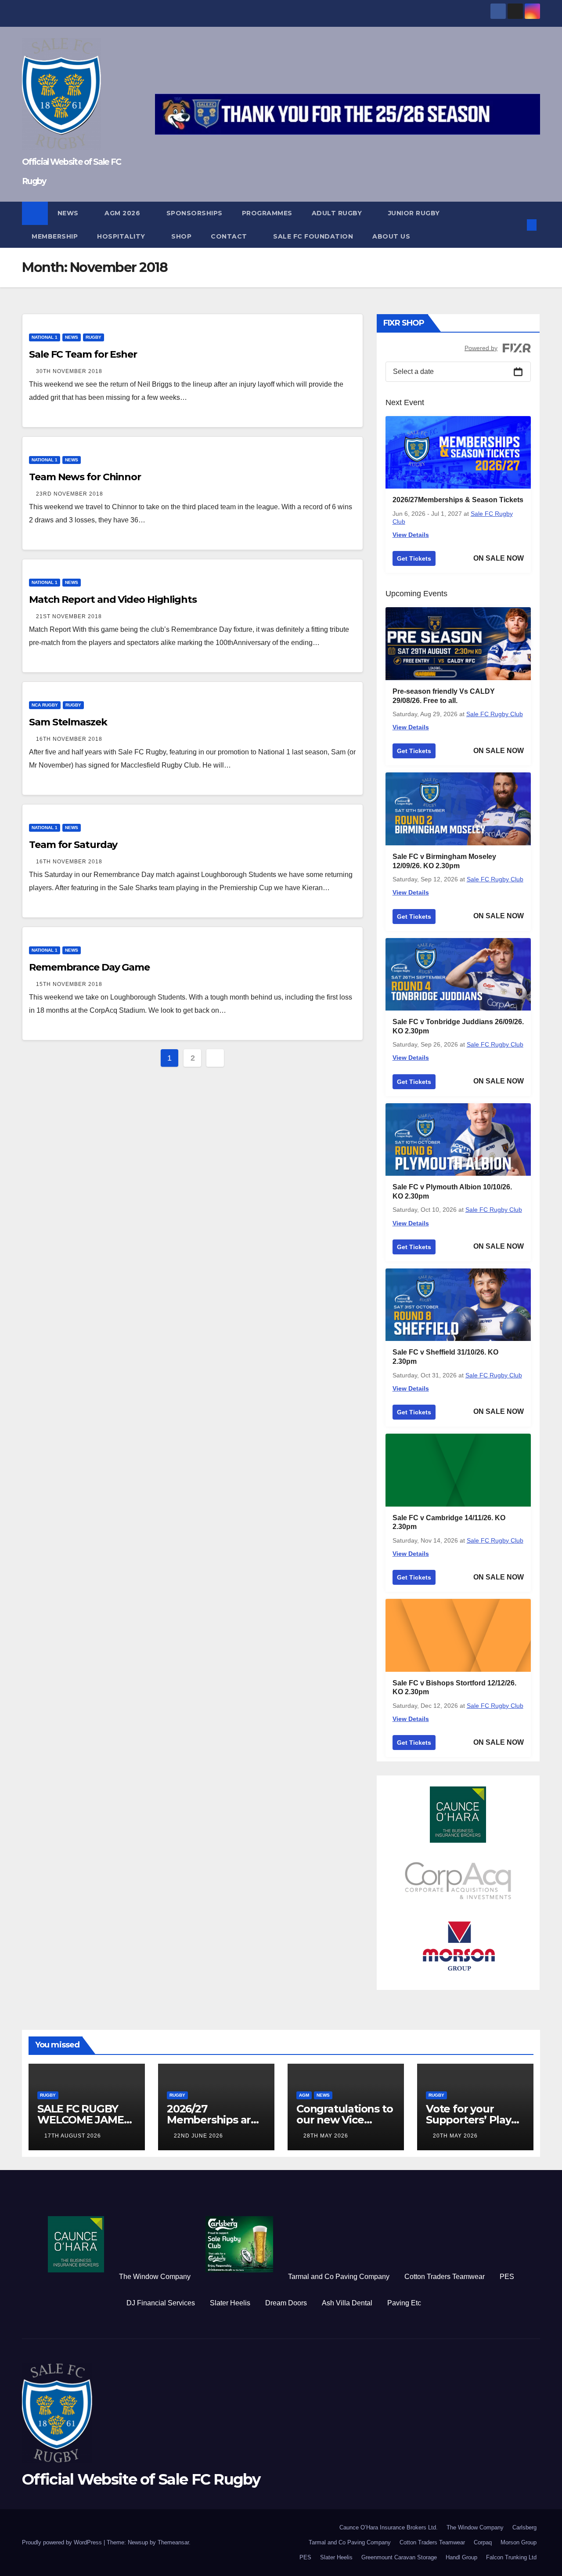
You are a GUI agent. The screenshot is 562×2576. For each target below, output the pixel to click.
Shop (181, 236)
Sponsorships (195, 213)
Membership (55, 236)
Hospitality (122, 236)
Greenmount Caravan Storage (399, 2557)
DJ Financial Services (161, 2303)
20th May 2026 (455, 2136)
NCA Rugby (45, 705)
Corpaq (483, 2542)
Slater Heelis (230, 2303)
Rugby (94, 337)
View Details (411, 535)
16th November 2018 (69, 739)
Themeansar (173, 2542)
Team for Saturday (73, 845)
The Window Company (155, 2277)
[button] (517, 225)
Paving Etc (404, 2303)
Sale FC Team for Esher (83, 354)
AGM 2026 (123, 213)
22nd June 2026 (198, 2136)
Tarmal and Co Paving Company (339, 2277)
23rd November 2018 (70, 494)
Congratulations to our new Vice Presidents (344, 2120)
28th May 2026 (326, 2136)
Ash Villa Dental (347, 2303)
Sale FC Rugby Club (495, 714)
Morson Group (519, 2542)
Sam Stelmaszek (68, 722)
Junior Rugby (415, 213)
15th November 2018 (69, 984)
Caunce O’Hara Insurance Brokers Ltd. (389, 2527)
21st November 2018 (69, 616)
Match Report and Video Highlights (113, 600)
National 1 (45, 337)
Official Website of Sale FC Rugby (141, 2479)
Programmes (267, 213)
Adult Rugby (338, 213)
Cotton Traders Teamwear (445, 2277)
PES (507, 2277)
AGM (304, 2095)
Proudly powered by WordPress (63, 2542)
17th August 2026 (73, 2136)
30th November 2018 (69, 371)
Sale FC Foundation (313, 236)
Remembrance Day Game (89, 967)
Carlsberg (524, 2527)
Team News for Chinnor (85, 477)
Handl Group (461, 2557)
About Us (391, 236)
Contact (230, 236)
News (69, 213)
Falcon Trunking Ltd (511, 2557)
